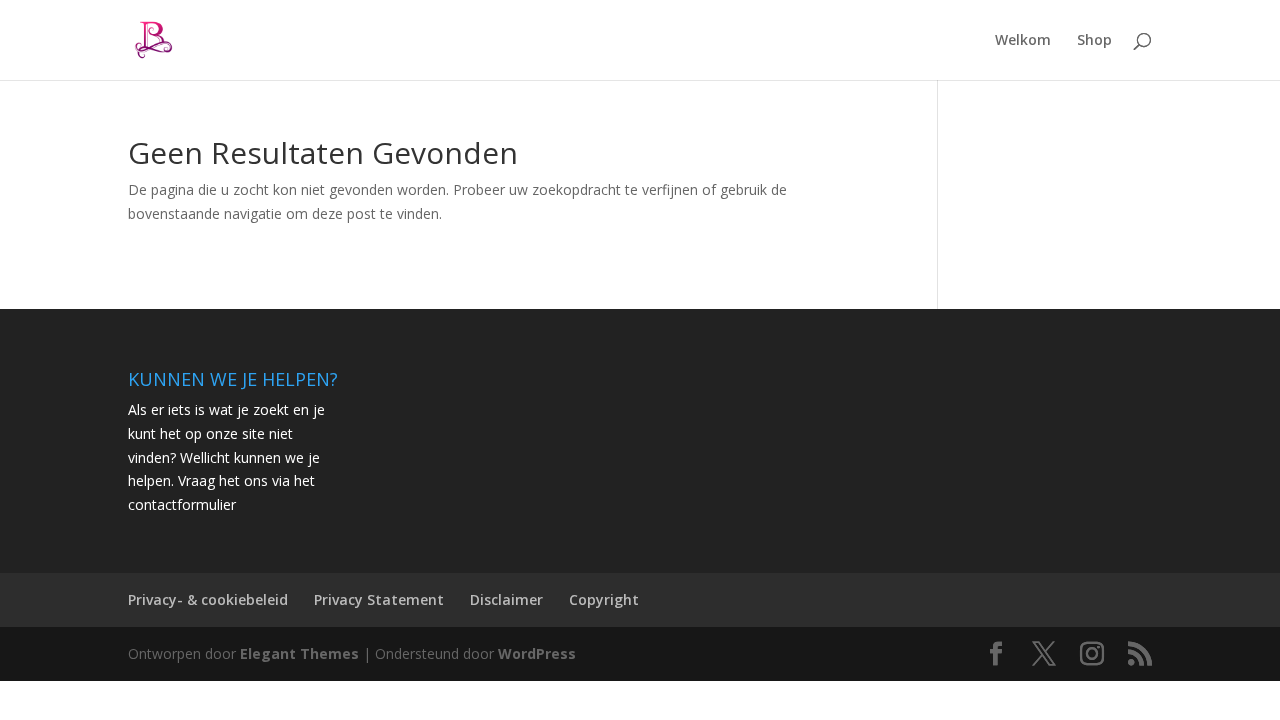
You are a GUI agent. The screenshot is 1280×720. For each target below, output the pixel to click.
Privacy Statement (379, 599)
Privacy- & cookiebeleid (208, 599)
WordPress (537, 653)
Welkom (1023, 41)
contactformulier (182, 504)
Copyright (604, 599)
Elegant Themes (299, 653)
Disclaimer (506, 599)
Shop (1094, 41)
